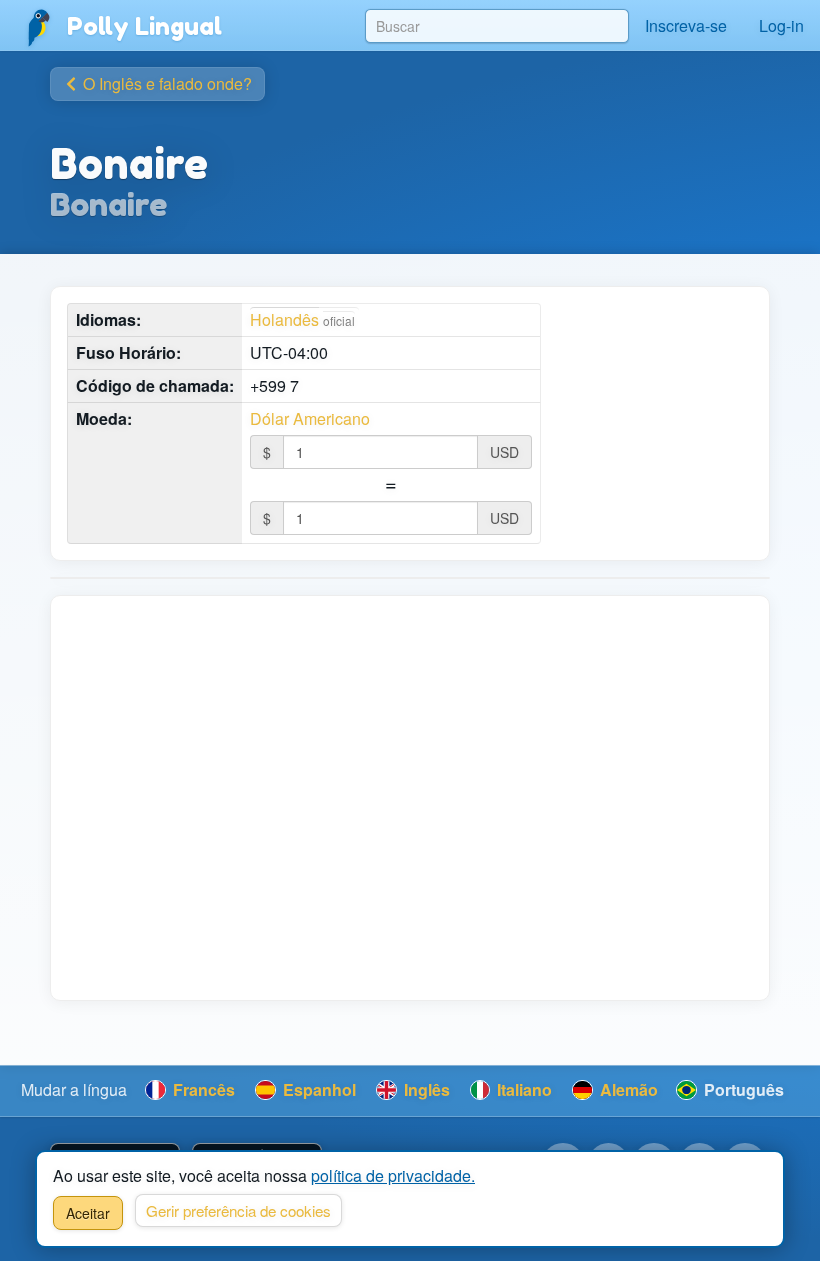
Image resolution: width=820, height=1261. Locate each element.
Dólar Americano (310, 419)
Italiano (522, 1089)
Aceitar (88, 1213)
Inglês (425, 1089)
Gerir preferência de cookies (238, 1210)
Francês (202, 1089)
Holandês (284, 319)
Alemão (627, 1089)
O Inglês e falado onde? (165, 83)
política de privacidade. (393, 1175)
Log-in (781, 25)
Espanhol (317, 1089)
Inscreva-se (686, 25)
